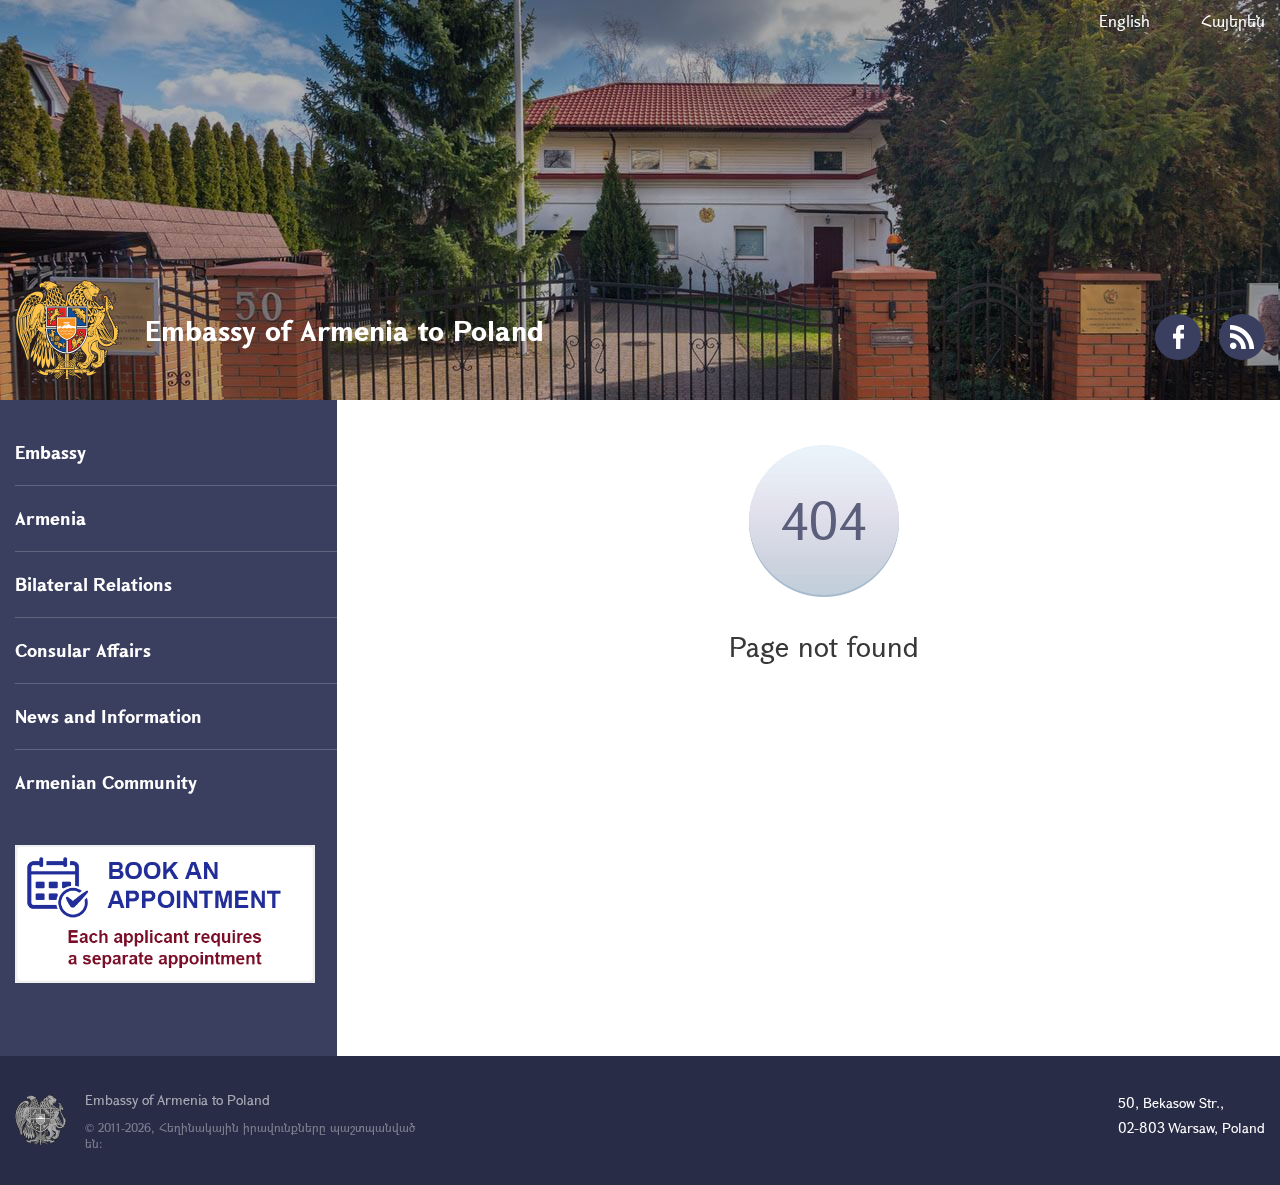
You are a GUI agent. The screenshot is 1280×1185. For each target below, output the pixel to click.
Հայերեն (1233, 20)
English (1124, 20)
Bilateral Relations (93, 584)
